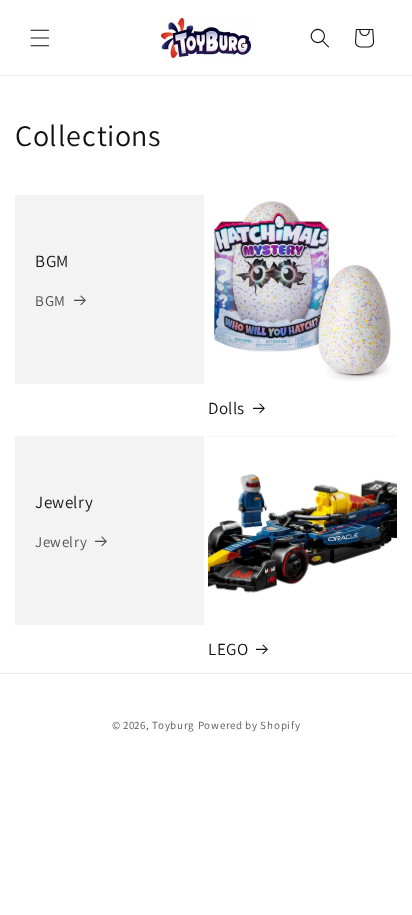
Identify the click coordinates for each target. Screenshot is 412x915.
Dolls (226, 408)
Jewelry (64, 502)
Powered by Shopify (249, 725)
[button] (40, 38)
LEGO (228, 649)
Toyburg (173, 725)
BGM (52, 261)
